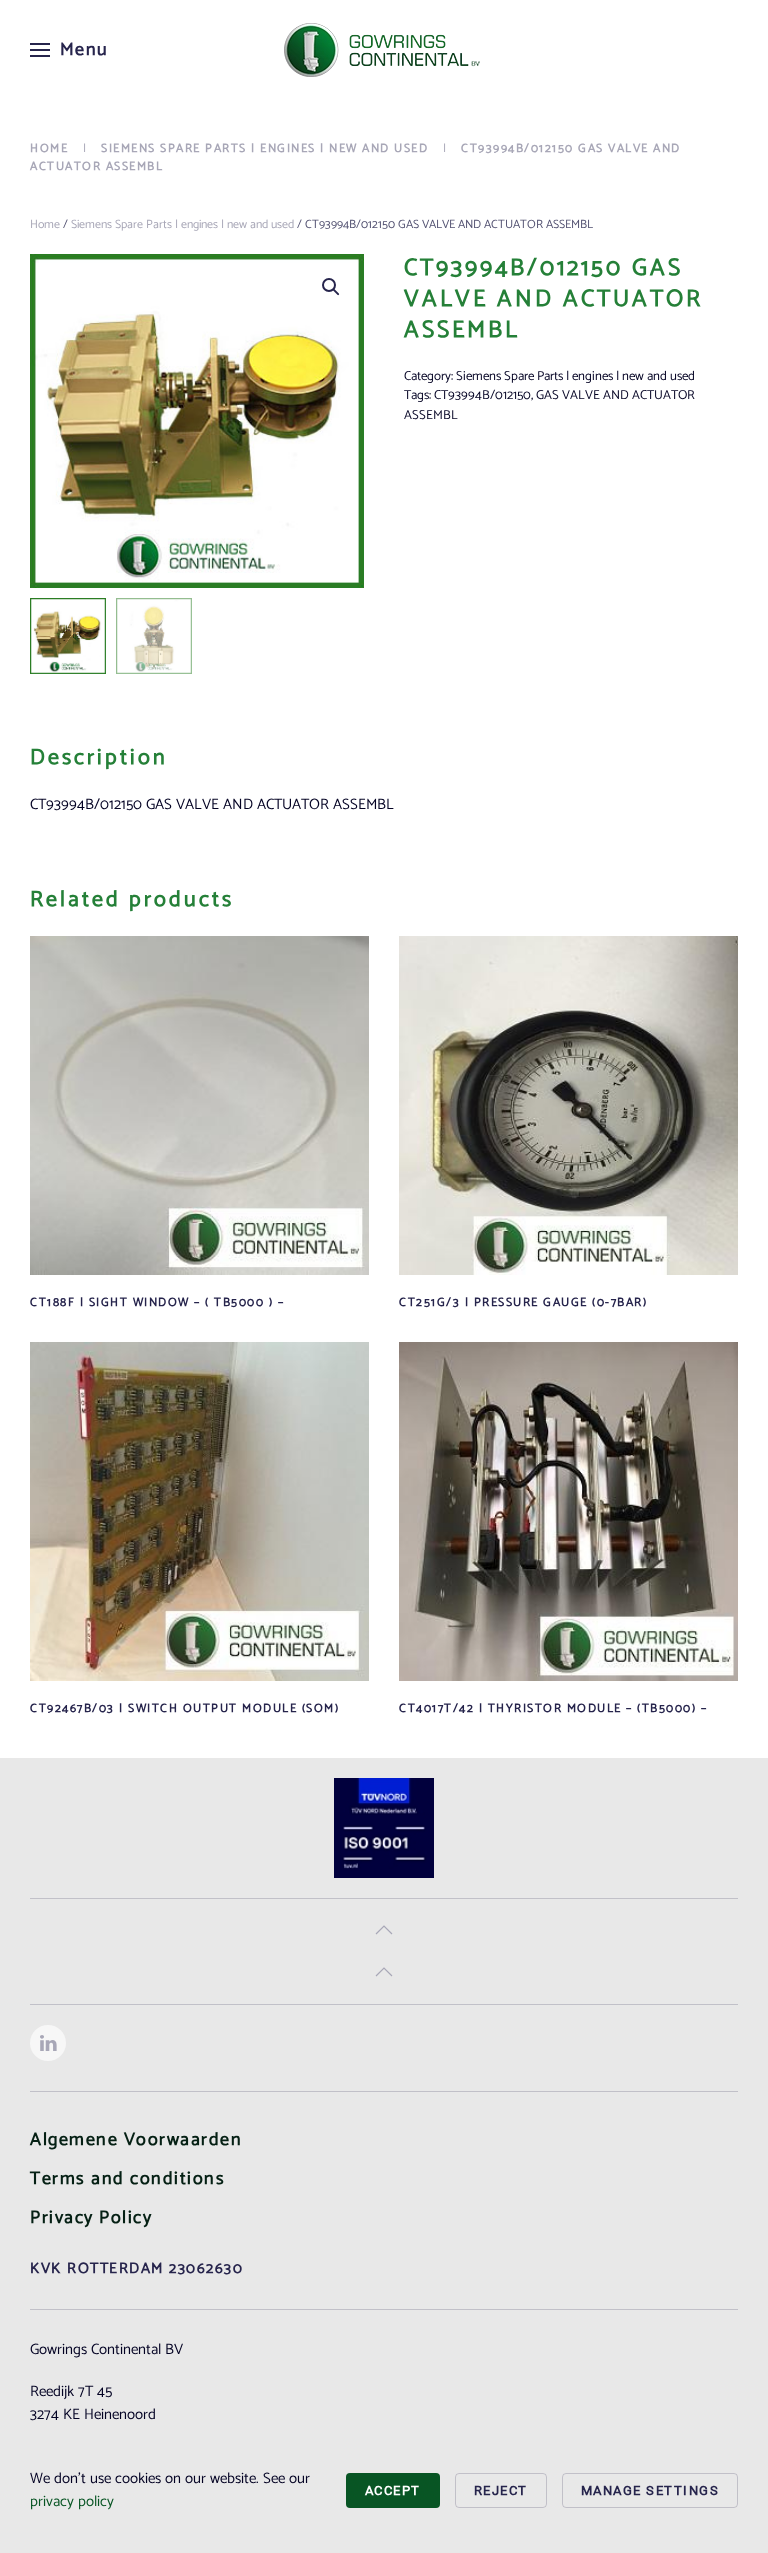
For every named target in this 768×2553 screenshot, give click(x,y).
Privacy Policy (91, 2218)
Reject (501, 2490)
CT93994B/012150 (482, 395)
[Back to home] (384, 50)
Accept (393, 2490)
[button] (69, 50)
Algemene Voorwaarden (136, 2140)
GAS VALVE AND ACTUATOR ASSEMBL (549, 405)
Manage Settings (650, 2490)
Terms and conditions (127, 2179)
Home (45, 224)
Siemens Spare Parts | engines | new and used (182, 224)
